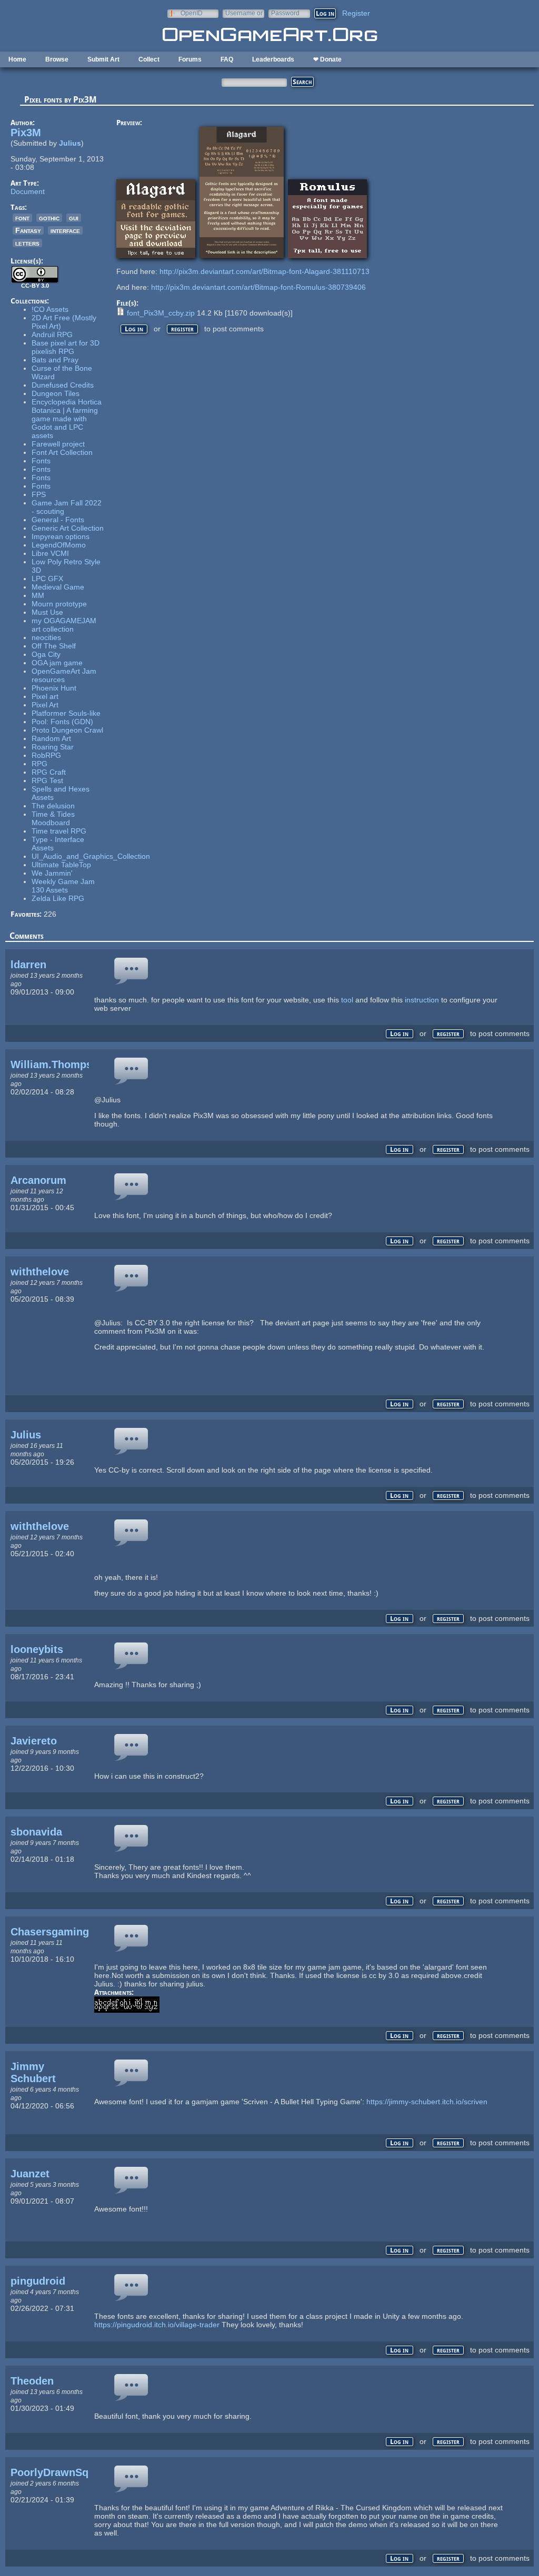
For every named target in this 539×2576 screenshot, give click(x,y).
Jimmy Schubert (33, 2072)
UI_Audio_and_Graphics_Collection (91, 856)
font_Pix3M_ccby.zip (161, 313)
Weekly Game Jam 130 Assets (63, 886)
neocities (46, 637)
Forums (190, 59)
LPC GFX (47, 579)
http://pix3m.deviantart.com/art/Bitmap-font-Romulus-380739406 (258, 287)
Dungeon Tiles (56, 393)
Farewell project (58, 444)
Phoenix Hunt (54, 688)
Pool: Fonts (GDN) (62, 722)
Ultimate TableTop (61, 865)
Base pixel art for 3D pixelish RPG (66, 347)
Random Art (51, 738)
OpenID (192, 13)
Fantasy (28, 230)
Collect (149, 59)
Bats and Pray (55, 360)
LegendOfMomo (59, 545)
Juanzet (30, 2174)
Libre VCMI (50, 553)
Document (28, 191)
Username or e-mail (244, 13)
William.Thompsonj (59, 1064)
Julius (70, 143)
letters (27, 243)
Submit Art (103, 59)
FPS (39, 494)
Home (17, 59)
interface (65, 230)
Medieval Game (58, 587)
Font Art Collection (62, 452)
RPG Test (47, 780)
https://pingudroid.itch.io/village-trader (157, 2325)
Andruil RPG (52, 334)
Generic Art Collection (68, 528)
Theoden (32, 2381)
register (182, 329)
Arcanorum (38, 1180)
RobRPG (46, 755)
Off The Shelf (54, 646)
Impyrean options (61, 536)
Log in (134, 329)
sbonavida (36, 1832)
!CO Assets (50, 309)
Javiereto (34, 1741)
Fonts (41, 461)
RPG (39, 764)
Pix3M (26, 133)
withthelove (40, 1272)
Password (285, 13)
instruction (422, 1000)
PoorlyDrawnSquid (57, 2472)
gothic (49, 218)
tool (347, 1000)
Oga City (46, 654)
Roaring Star (53, 747)
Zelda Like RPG (58, 898)
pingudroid (38, 2281)
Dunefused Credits (63, 385)
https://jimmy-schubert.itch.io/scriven (427, 2102)
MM (38, 595)
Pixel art (45, 696)
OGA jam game (57, 663)
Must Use (47, 612)
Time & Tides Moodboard (53, 818)
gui (74, 218)
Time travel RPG (59, 831)
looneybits (37, 1649)
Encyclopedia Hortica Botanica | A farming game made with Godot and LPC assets (67, 419)
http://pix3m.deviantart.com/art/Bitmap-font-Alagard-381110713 (264, 271)
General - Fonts (58, 520)
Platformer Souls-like (66, 713)
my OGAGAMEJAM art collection (64, 625)
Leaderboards (273, 59)
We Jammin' (52, 873)
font (22, 218)
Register (356, 13)
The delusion (53, 806)
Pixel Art (45, 705)
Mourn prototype (59, 604)
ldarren (28, 965)
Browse (57, 59)
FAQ (227, 59)
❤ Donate (327, 59)
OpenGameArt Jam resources (64, 675)
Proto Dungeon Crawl (67, 730)
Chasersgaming (50, 1932)
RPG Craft (49, 772)
